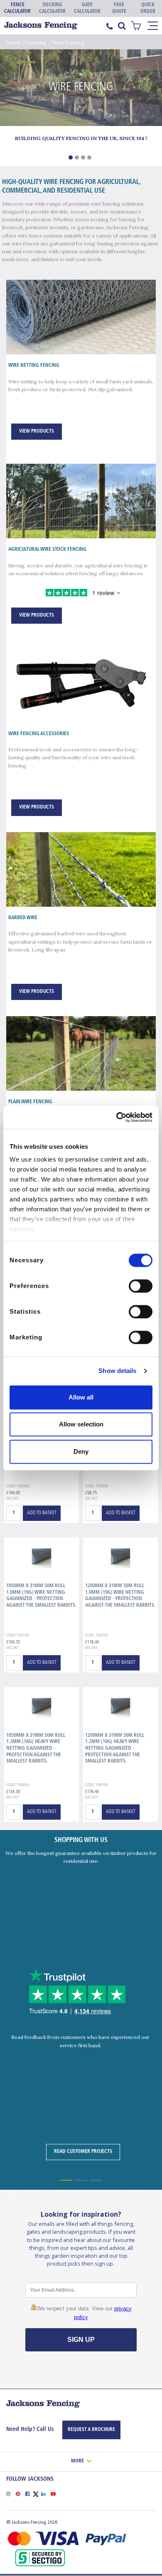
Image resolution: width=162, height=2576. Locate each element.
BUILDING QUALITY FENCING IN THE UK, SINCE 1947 (81, 138)
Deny (81, 1451)
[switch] (141, 1286)
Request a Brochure (91, 2430)
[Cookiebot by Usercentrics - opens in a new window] (117, 1117)
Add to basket (42, 1513)
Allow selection (81, 1424)
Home (13, 42)
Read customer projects (83, 2152)
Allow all (81, 1397)
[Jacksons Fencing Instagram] (11, 2493)
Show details (117, 1371)
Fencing (37, 42)
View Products (37, 431)
